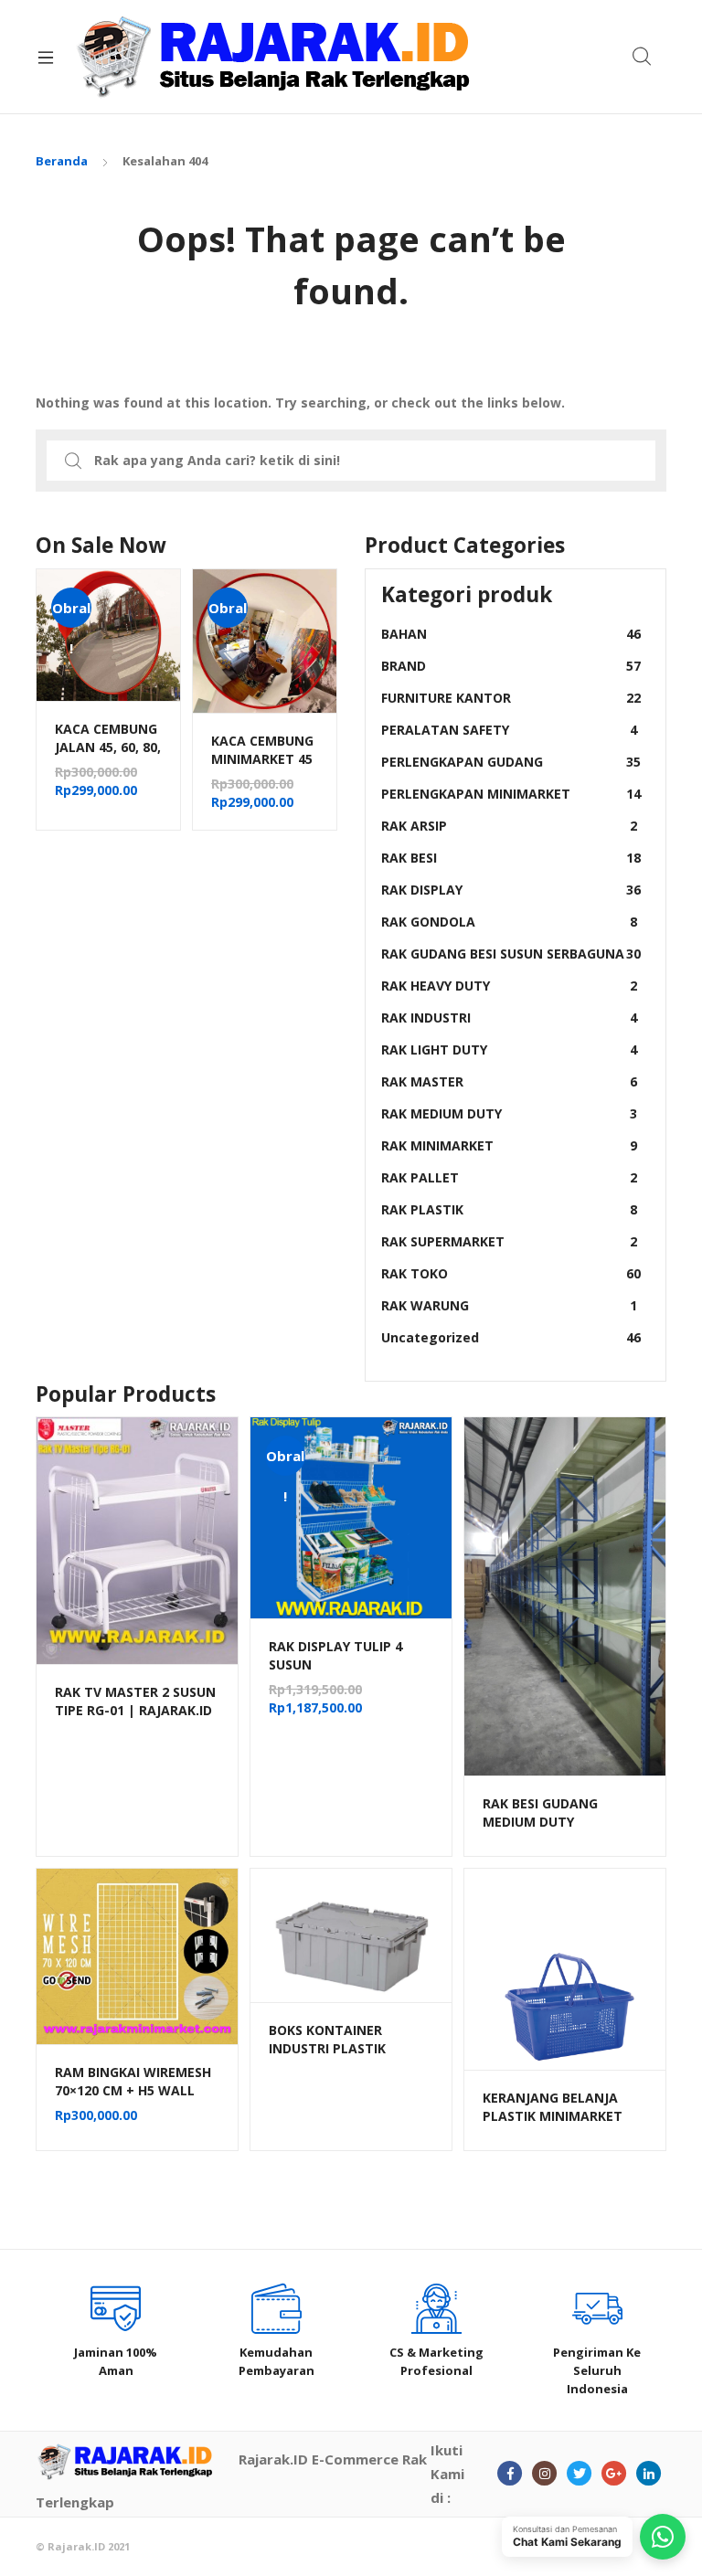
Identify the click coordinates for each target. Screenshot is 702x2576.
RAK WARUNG (509, 1305)
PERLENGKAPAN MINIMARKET (511, 794)
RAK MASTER (509, 1081)
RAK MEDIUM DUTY (509, 1113)
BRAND (511, 666)
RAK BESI (511, 858)
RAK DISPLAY (511, 890)
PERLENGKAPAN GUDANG (511, 762)
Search (643, 57)
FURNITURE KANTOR (511, 698)
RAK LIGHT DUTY (509, 1049)
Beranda (62, 161)
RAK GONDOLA (509, 922)
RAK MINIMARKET (509, 1145)
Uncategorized (511, 1337)
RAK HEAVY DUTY (509, 986)
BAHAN (511, 634)
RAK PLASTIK (509, 1209)
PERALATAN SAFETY (509, 730)
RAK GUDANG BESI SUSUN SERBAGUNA (511, 954)
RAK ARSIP (509, 826)
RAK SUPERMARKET (509, 1241)
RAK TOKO (511, 1273)
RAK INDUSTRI (509, 1018)
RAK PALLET (509, 1177)
